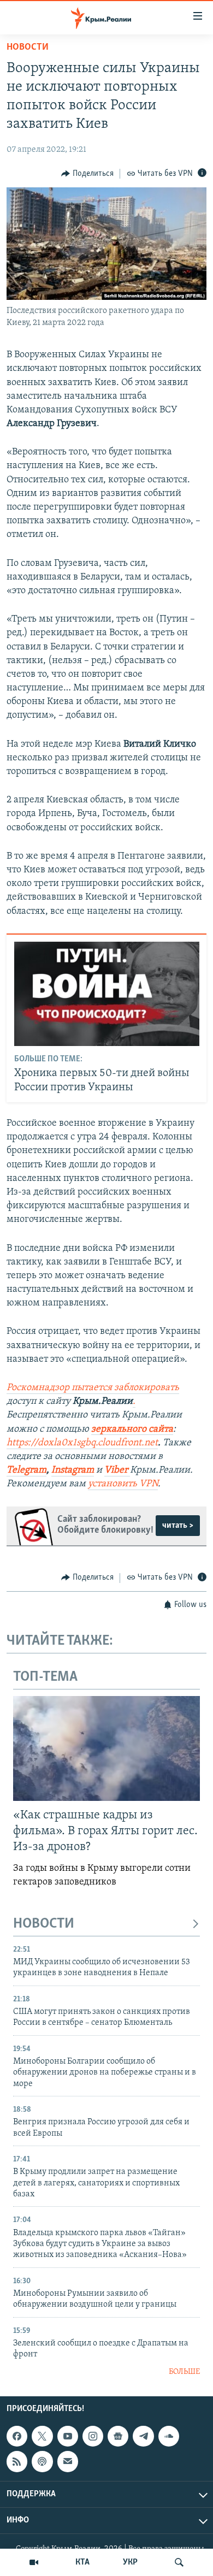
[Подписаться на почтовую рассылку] (68, 2462)
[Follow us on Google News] (118, 2436)
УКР (130, 2562)
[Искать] (179, 2562)
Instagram (73, 1470)
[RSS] (17, 2462)
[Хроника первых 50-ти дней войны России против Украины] (107, 994)
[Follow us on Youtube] (68, 2436)
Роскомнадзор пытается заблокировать (93, 1388)
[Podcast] (42, 2462)
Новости (28, 48)
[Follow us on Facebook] (17, 2436)
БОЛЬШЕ (184, 2372)
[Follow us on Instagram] (93, 2436)
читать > (178, 1526)
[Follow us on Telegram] (143, 2436)
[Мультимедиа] (34, 2562)
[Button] (87, 174)
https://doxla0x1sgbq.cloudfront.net (82, 1443)
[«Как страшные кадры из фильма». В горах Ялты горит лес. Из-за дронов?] (106, 1748)
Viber (117, 1470)
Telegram (26, 1470)
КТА (82, 2562)
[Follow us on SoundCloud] (169, 2436)
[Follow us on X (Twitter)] (42, 2436)
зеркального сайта (132, 1429)
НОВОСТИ (44, 1924)
